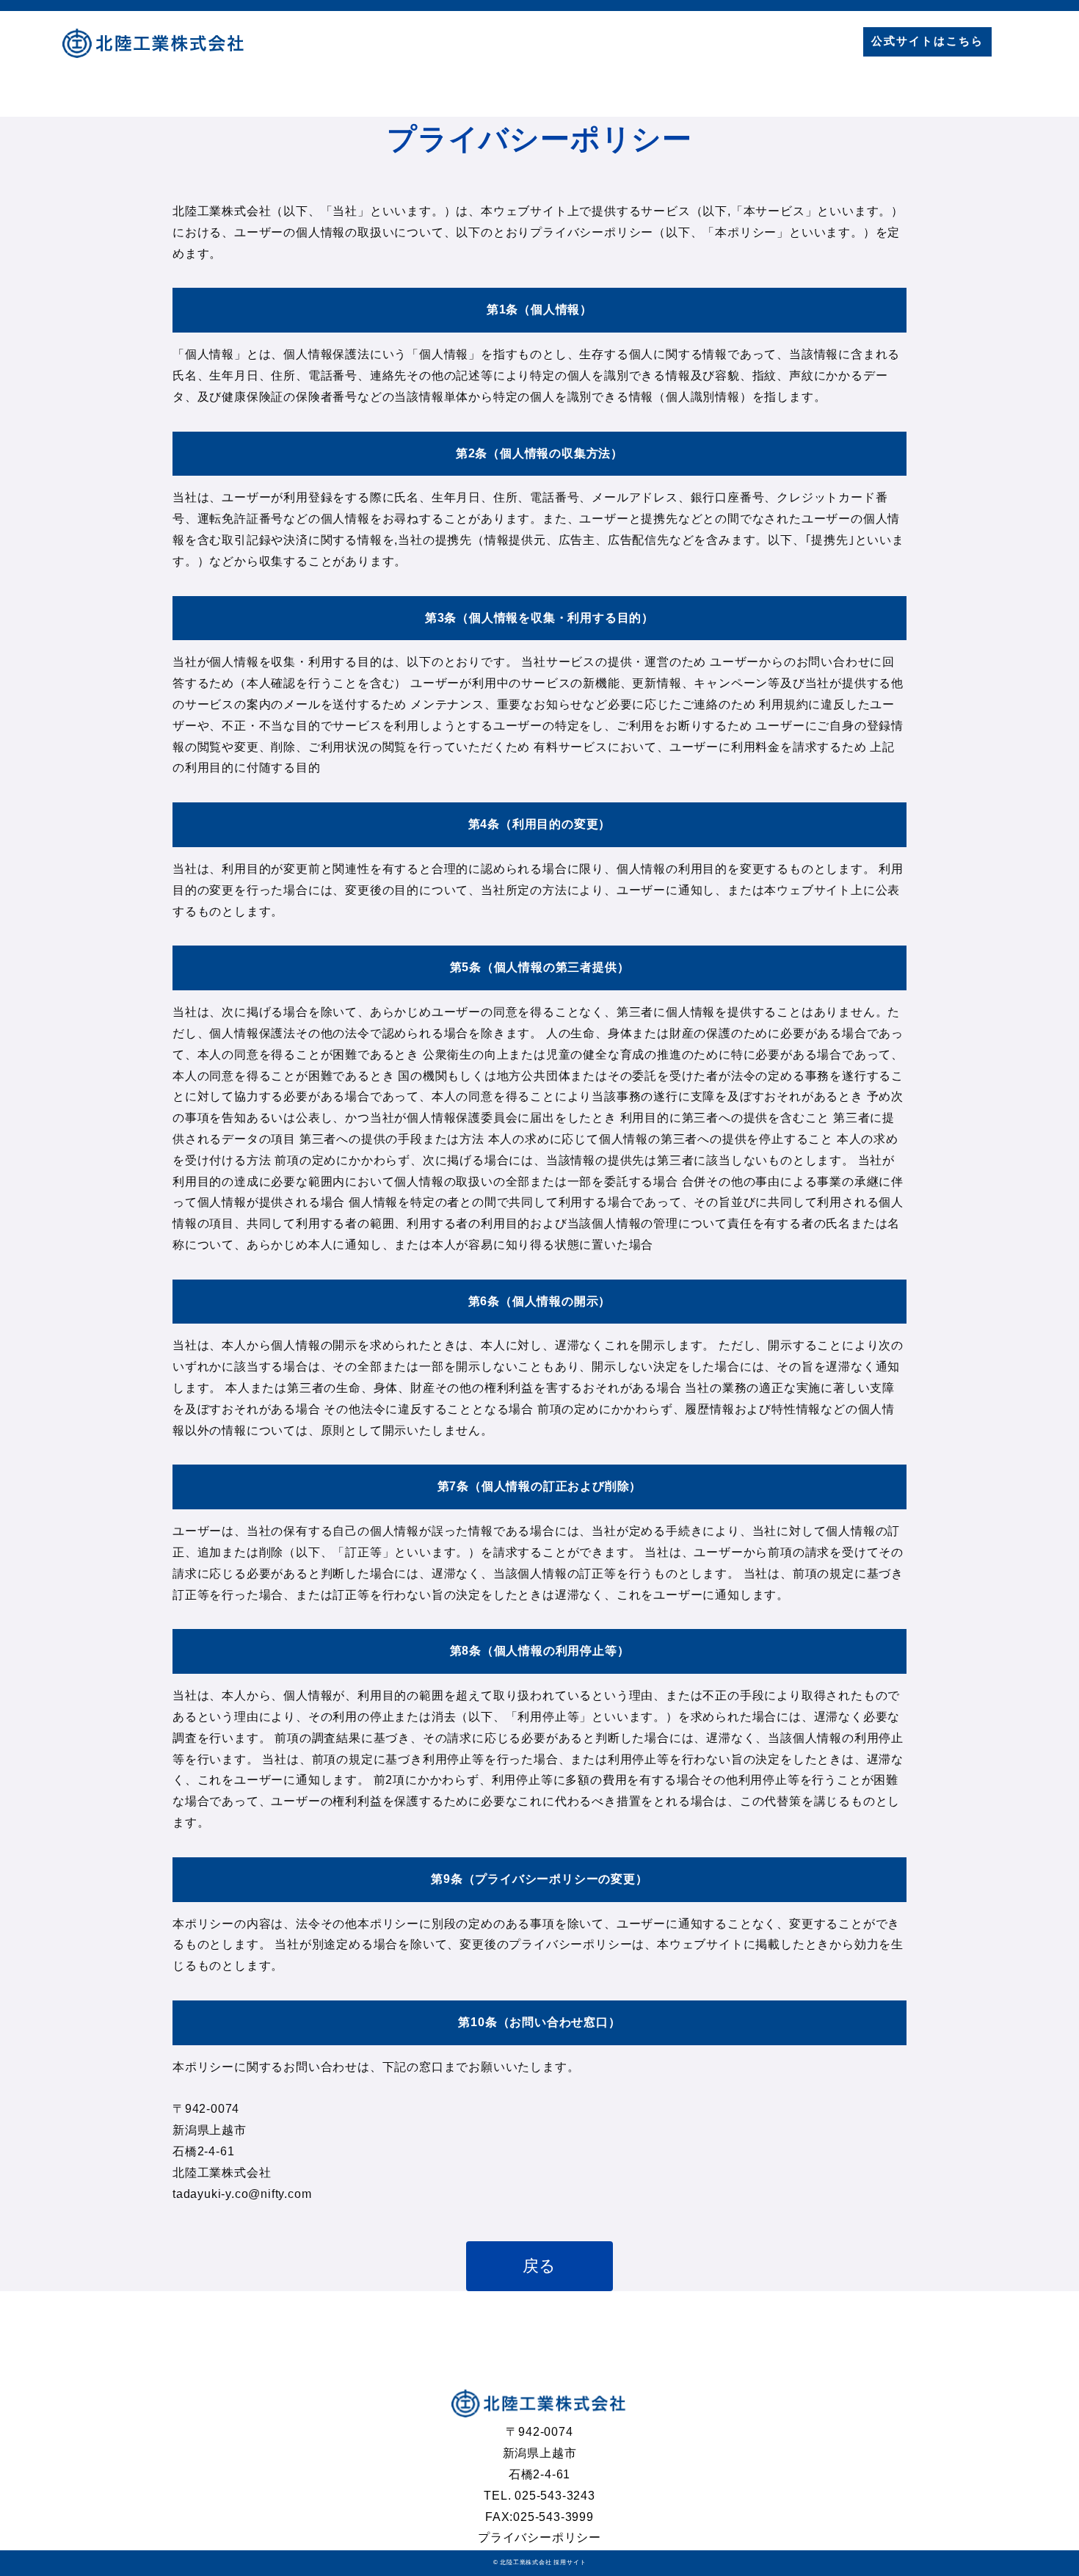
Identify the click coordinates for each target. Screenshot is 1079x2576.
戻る (540, 2266)
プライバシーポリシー (539, 2537)
